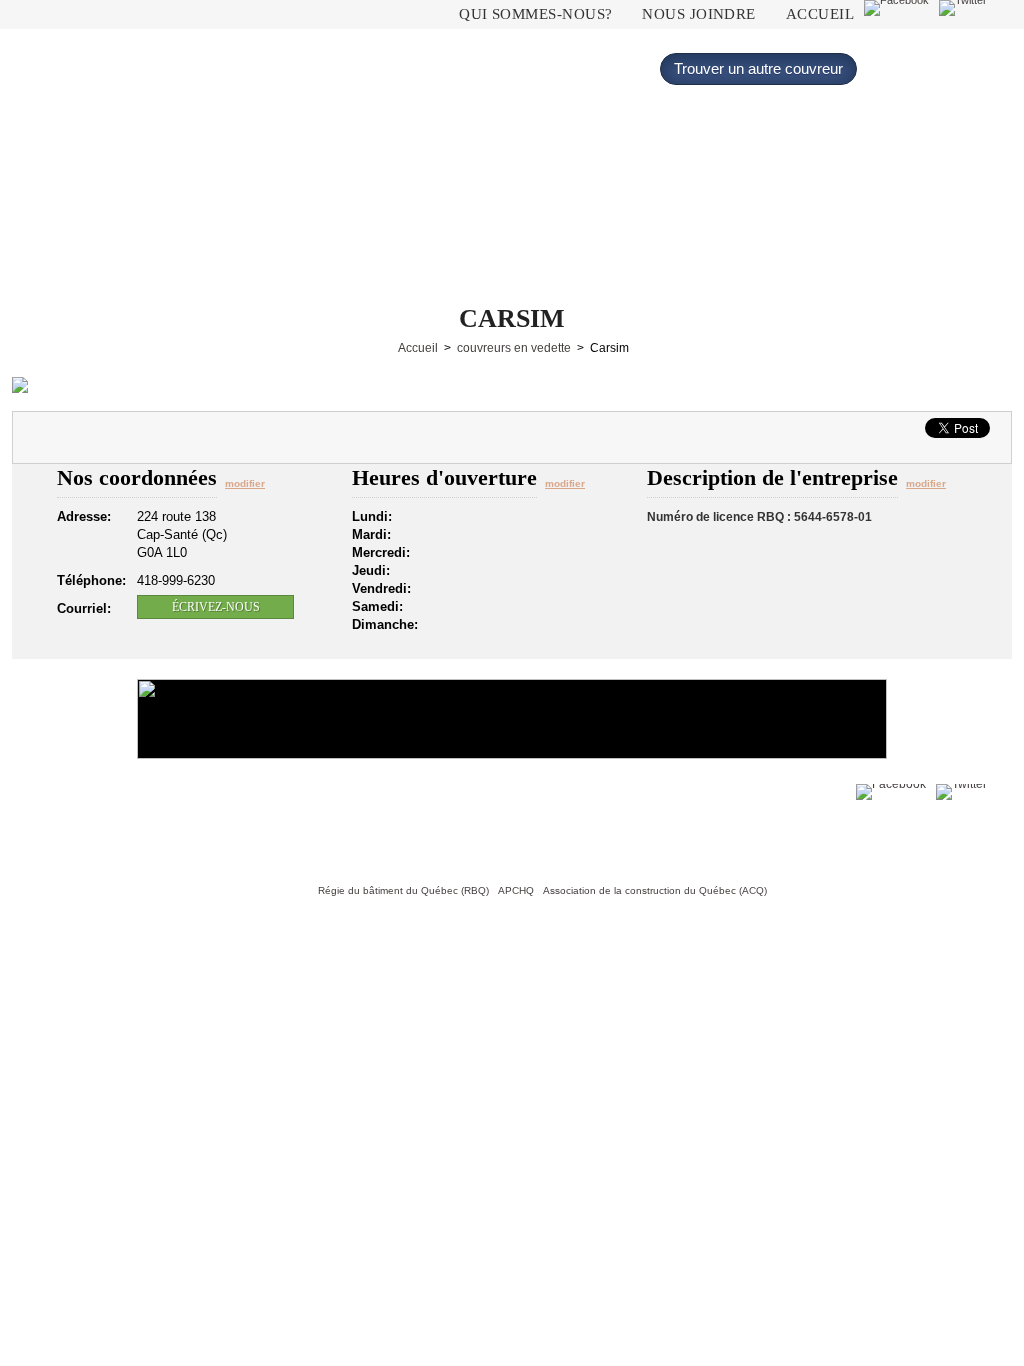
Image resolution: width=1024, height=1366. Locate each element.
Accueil (820, 14)
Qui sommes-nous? (535, 14)
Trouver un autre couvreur (758, 68)
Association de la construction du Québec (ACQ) (655, 890)
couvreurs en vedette (514, 348)
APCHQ (516, 890)
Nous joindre (698, 14)
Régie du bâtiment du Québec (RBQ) (403, 890)
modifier (245, 483)
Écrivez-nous (216, 607)
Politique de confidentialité (213, 823)
